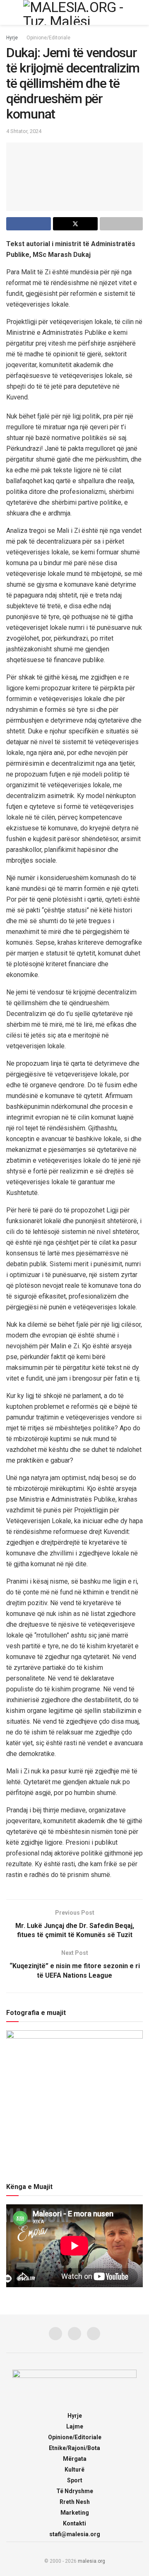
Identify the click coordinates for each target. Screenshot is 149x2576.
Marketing (75, 2513)
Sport (75, 2480)
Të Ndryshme (75, 2491)
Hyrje (12, 38)
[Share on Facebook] (29, 224)
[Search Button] (139, 12)
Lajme (75, 2426)
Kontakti (74, 2523)
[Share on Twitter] (75, 224)
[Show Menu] (10, 12)
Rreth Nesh (75, 2502)
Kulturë (74, 2470)
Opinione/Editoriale (48, 38)
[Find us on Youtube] (94, 2334)
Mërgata (75, 2459)
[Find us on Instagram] (74, 2334)
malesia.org (91, 2561)
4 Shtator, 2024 (24, 131)
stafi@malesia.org (75, 2534)
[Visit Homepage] (74, 12)
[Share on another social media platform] (121, 224)
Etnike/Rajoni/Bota (74, 2448)
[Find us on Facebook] (55, 2334)
